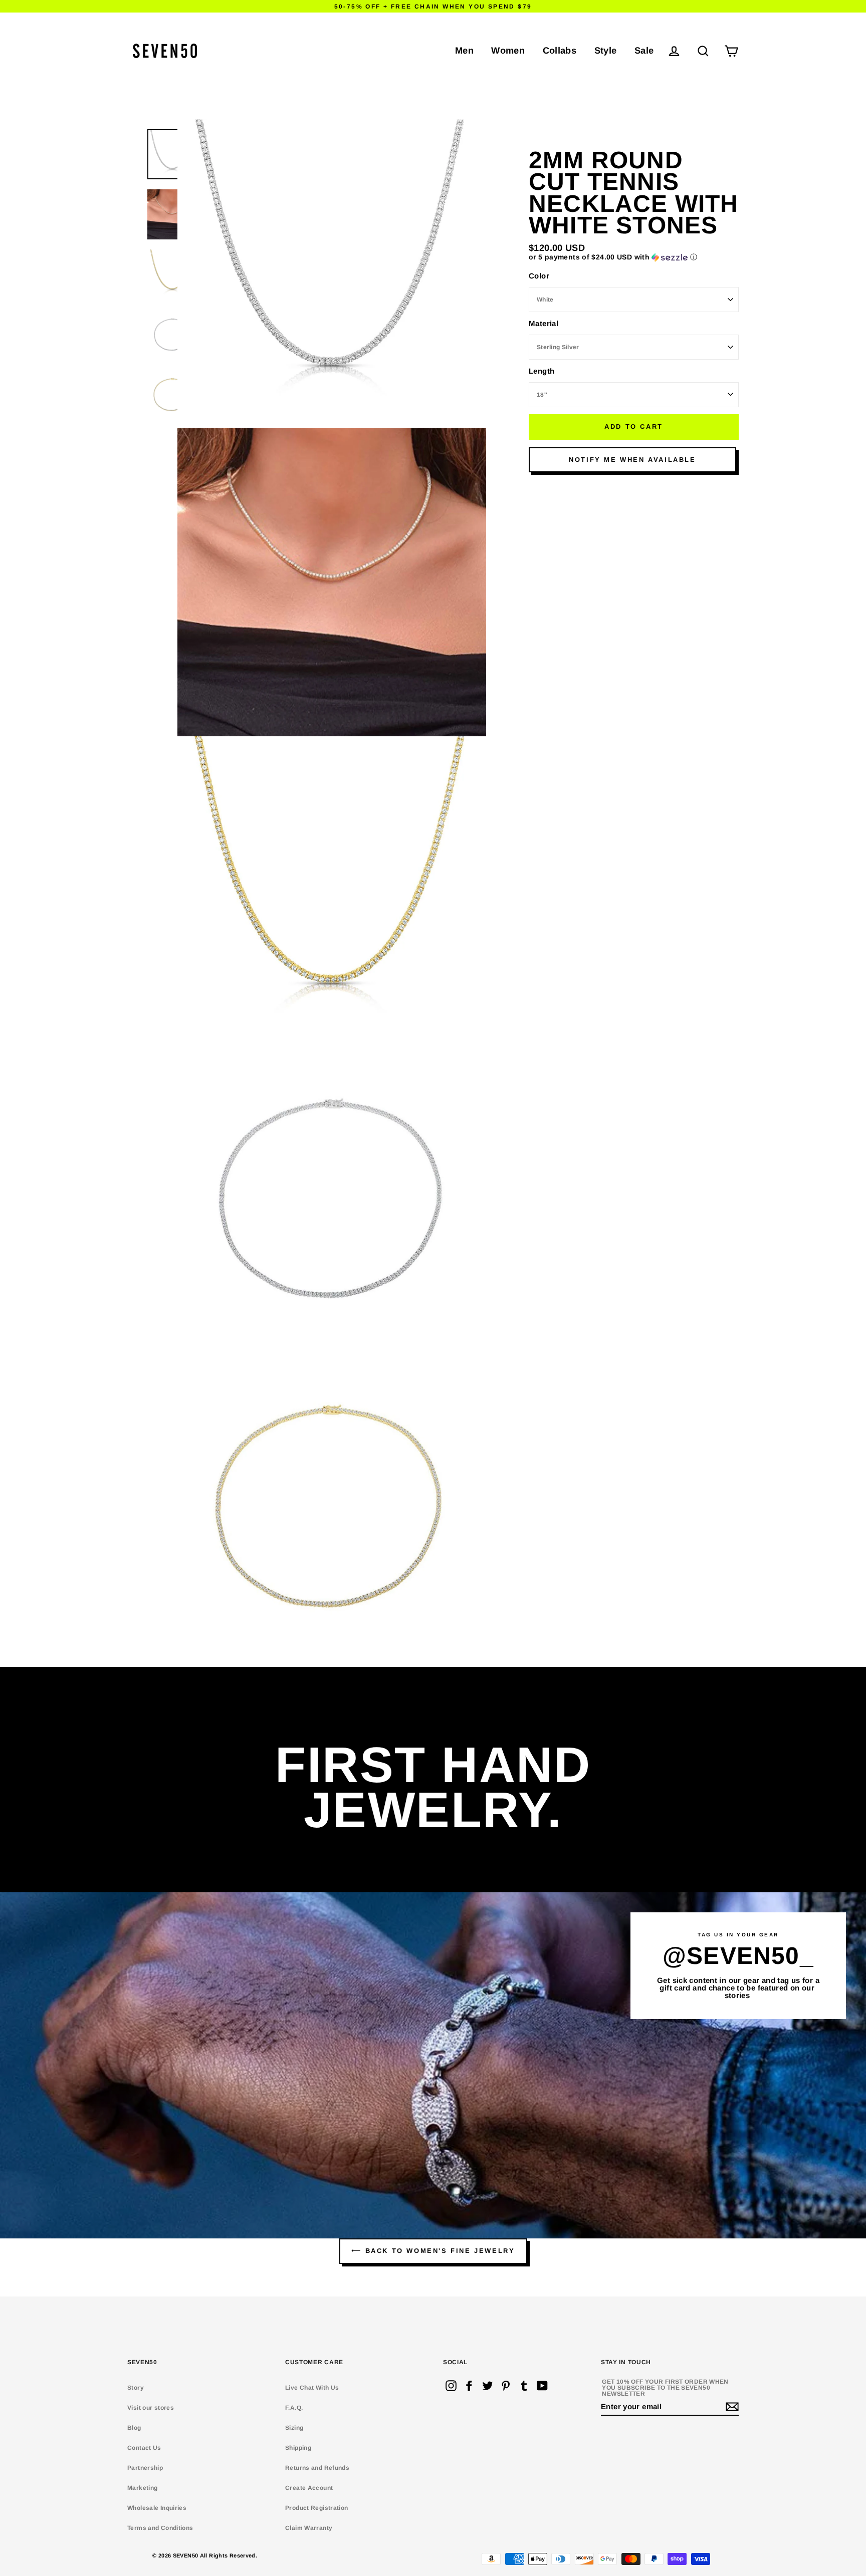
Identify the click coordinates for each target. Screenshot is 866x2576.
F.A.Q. (294, 2408)
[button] (634, 257)
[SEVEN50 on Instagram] (451, 2386)
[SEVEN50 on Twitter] (488, 2386)
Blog (134, 2428)
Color (539, 276)
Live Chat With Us (312, 2388)
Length (542, 371)
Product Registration (317, 2508)
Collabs (560, 50)
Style (606, 50)
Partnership (145, 2468)
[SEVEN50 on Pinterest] (506, 2386)
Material (544, 323)
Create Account (309, 2488)
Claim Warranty (309, 2528)
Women (508, 50)
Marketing (142, 2488)
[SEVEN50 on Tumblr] (524, 2386)
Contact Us (144, 2448)
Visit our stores (151, 2408)
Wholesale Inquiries (157, 2508)
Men (464, 50)
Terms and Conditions (160, 2528)
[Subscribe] (731, 2407)
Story (136, 2388)
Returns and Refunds (317, 2468)
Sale (644, 50)
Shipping (298, 2448)
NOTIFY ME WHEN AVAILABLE (632, 460)
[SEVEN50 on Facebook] (469, 2386)
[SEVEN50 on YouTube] (542, 2386)
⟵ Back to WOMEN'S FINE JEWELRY (433, 2251)
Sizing (294, 2428)
